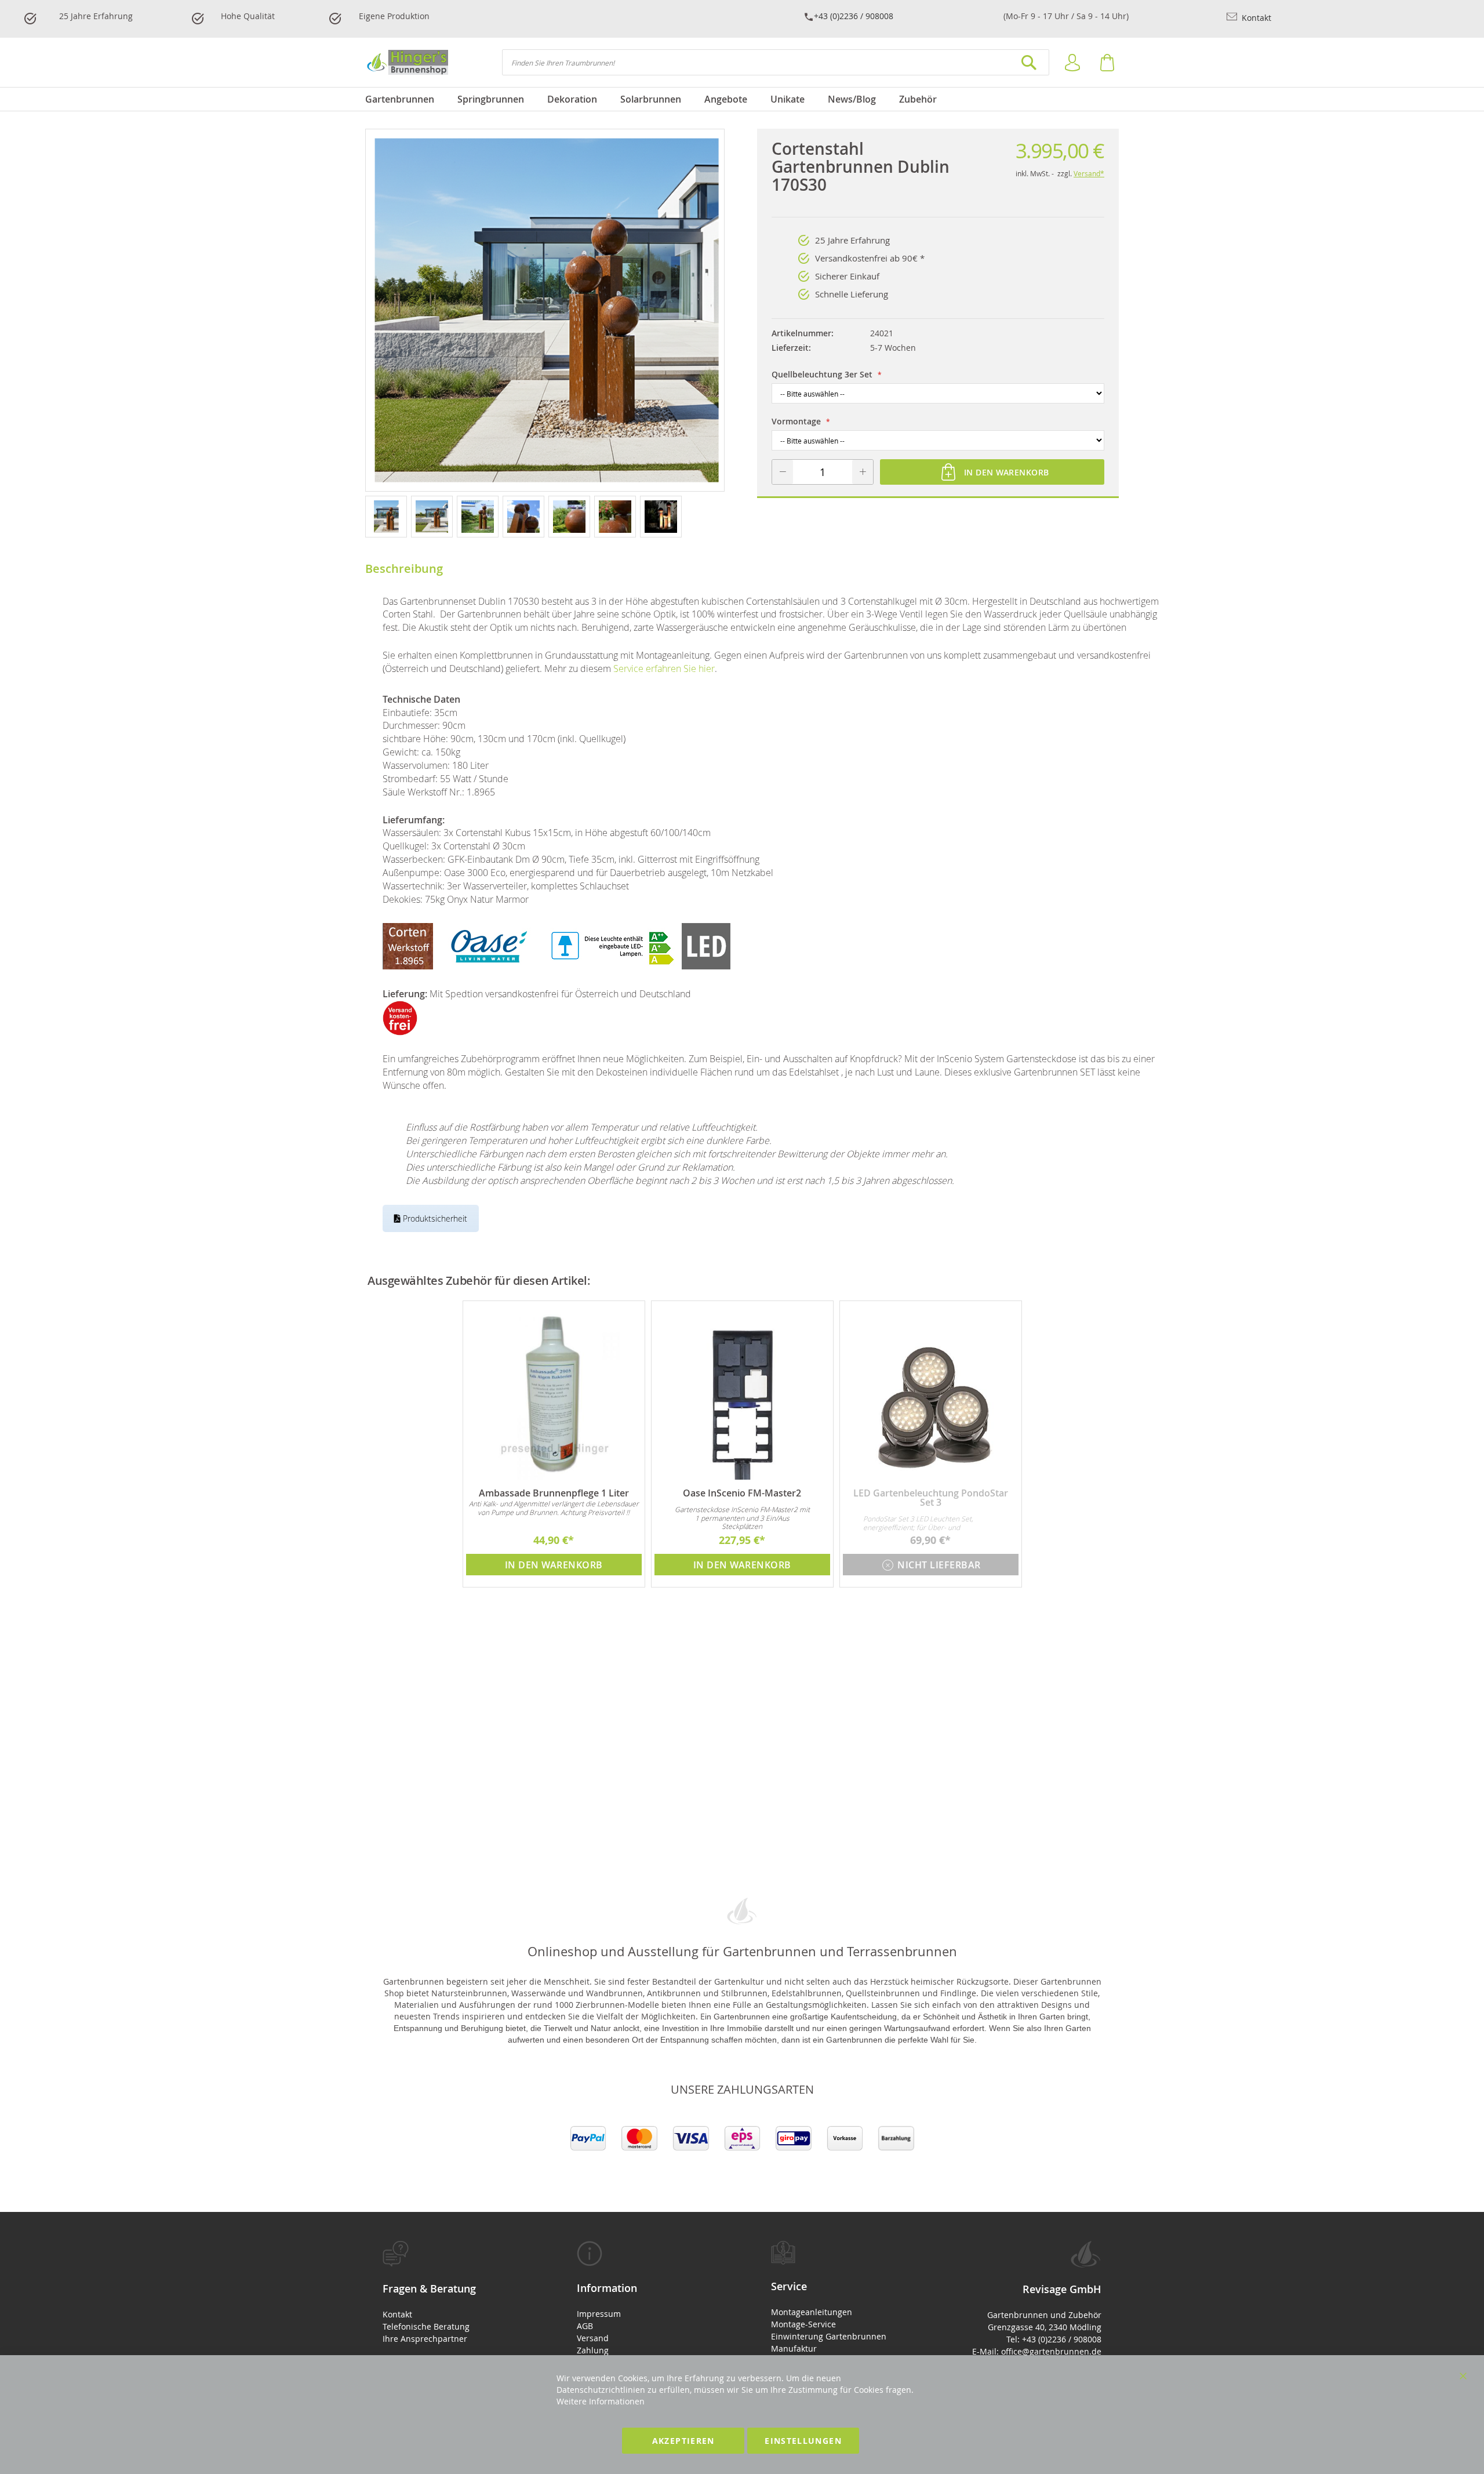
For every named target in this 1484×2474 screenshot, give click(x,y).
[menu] (742, 99)
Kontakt (1255, 18)
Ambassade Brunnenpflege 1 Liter (554, 1493)
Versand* (1089, 173)
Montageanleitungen (812, 2312)
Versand (593, 2338)
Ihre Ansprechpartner (425, 2339)
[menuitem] (405, 99)
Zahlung (593, 2350)
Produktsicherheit (434, 1218)
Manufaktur (794, 2348)
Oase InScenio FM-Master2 (742, 1493)
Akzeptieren (683, 2441)
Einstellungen (803, 2441)
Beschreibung (404, 568)
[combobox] (776, 62)
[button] (388, 516)
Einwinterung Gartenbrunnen (829, 2336)
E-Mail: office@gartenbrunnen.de (1037, 2351)
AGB (585, 2326)
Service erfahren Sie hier (664, 669)
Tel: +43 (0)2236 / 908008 (1054, 2339)
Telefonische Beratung (426, 2326)
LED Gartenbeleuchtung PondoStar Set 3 (931, 1498)
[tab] (451, 2293)
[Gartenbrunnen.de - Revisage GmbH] (407, 62)
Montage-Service (803, 2324)
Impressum (599, 2314)
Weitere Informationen (601, 2401)
